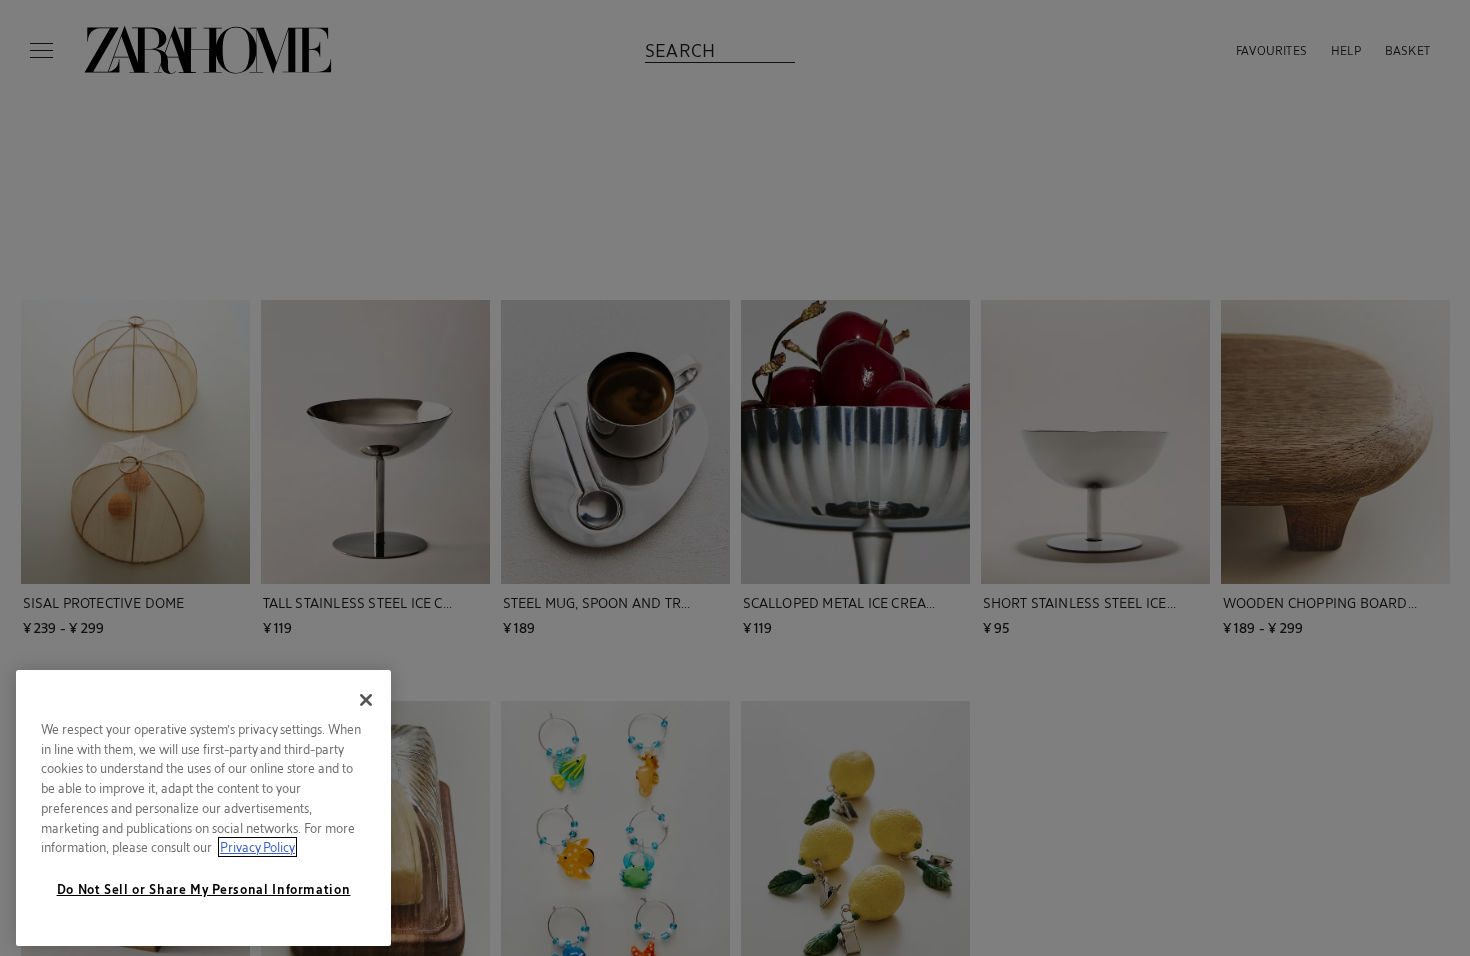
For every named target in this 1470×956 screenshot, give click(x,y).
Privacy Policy (257, 847)
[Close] (366, 700)
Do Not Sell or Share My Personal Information (204, 889)
